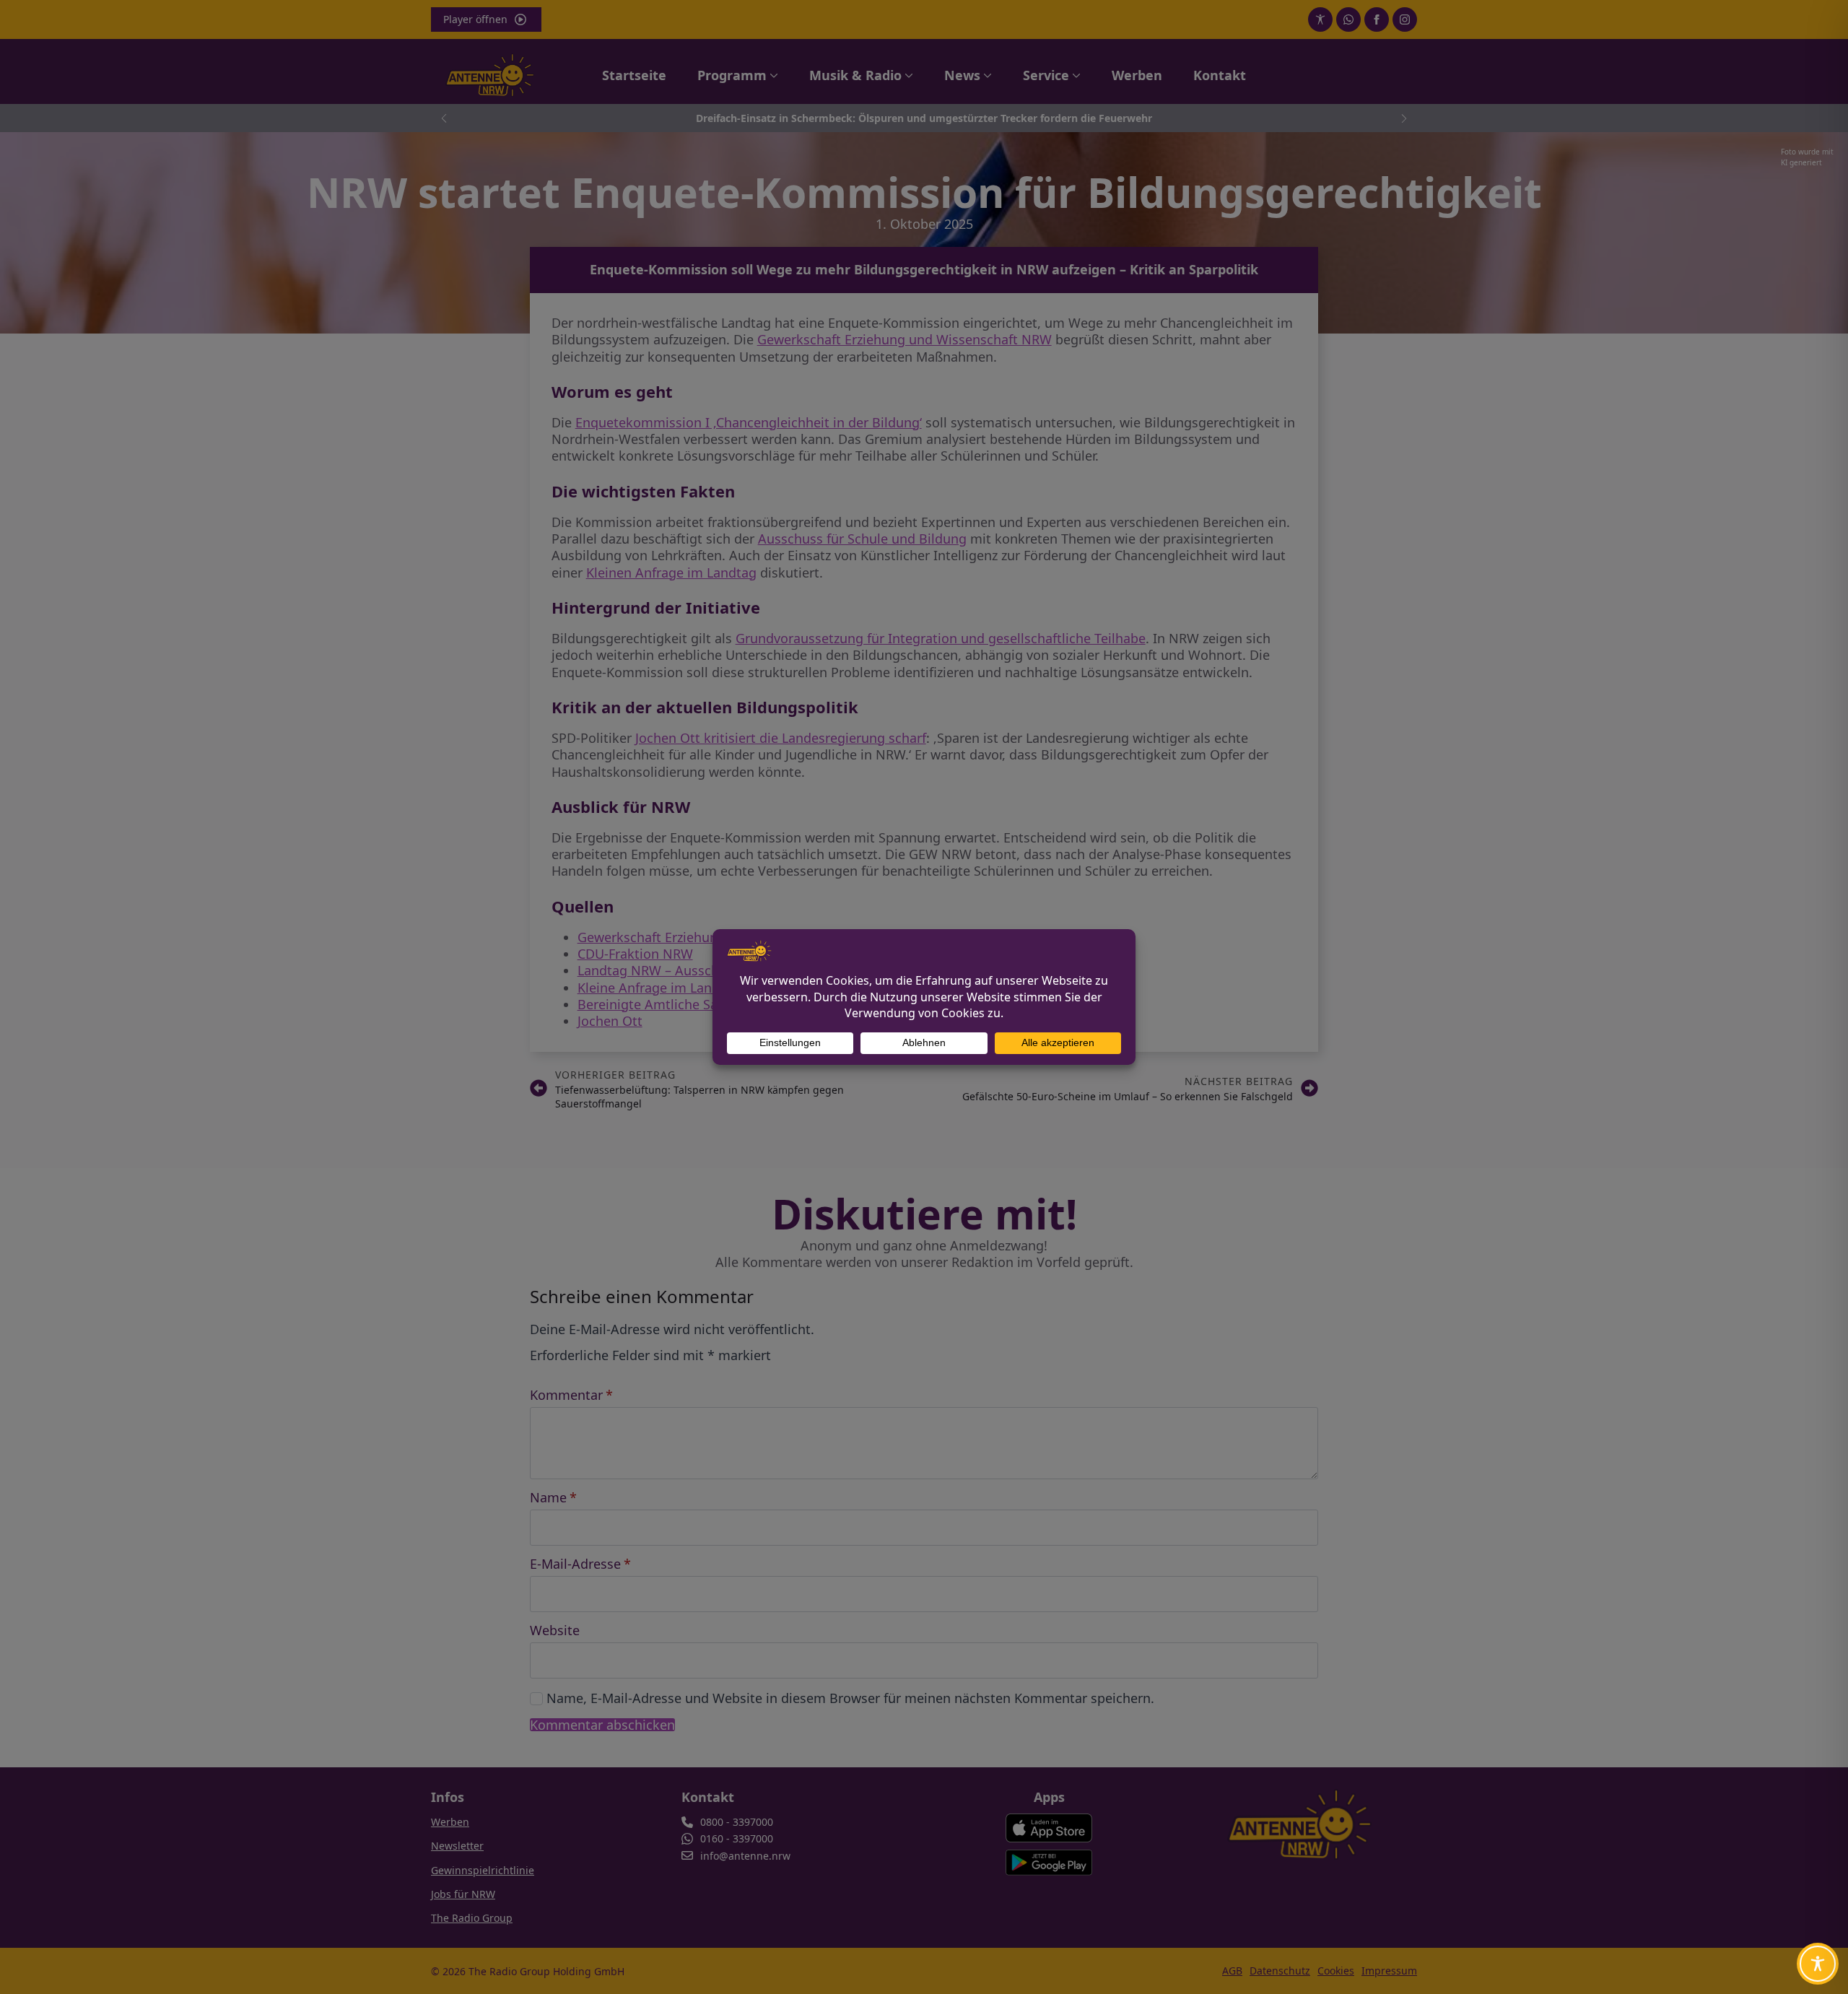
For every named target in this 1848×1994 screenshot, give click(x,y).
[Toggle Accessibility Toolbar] (1818, 1964)
